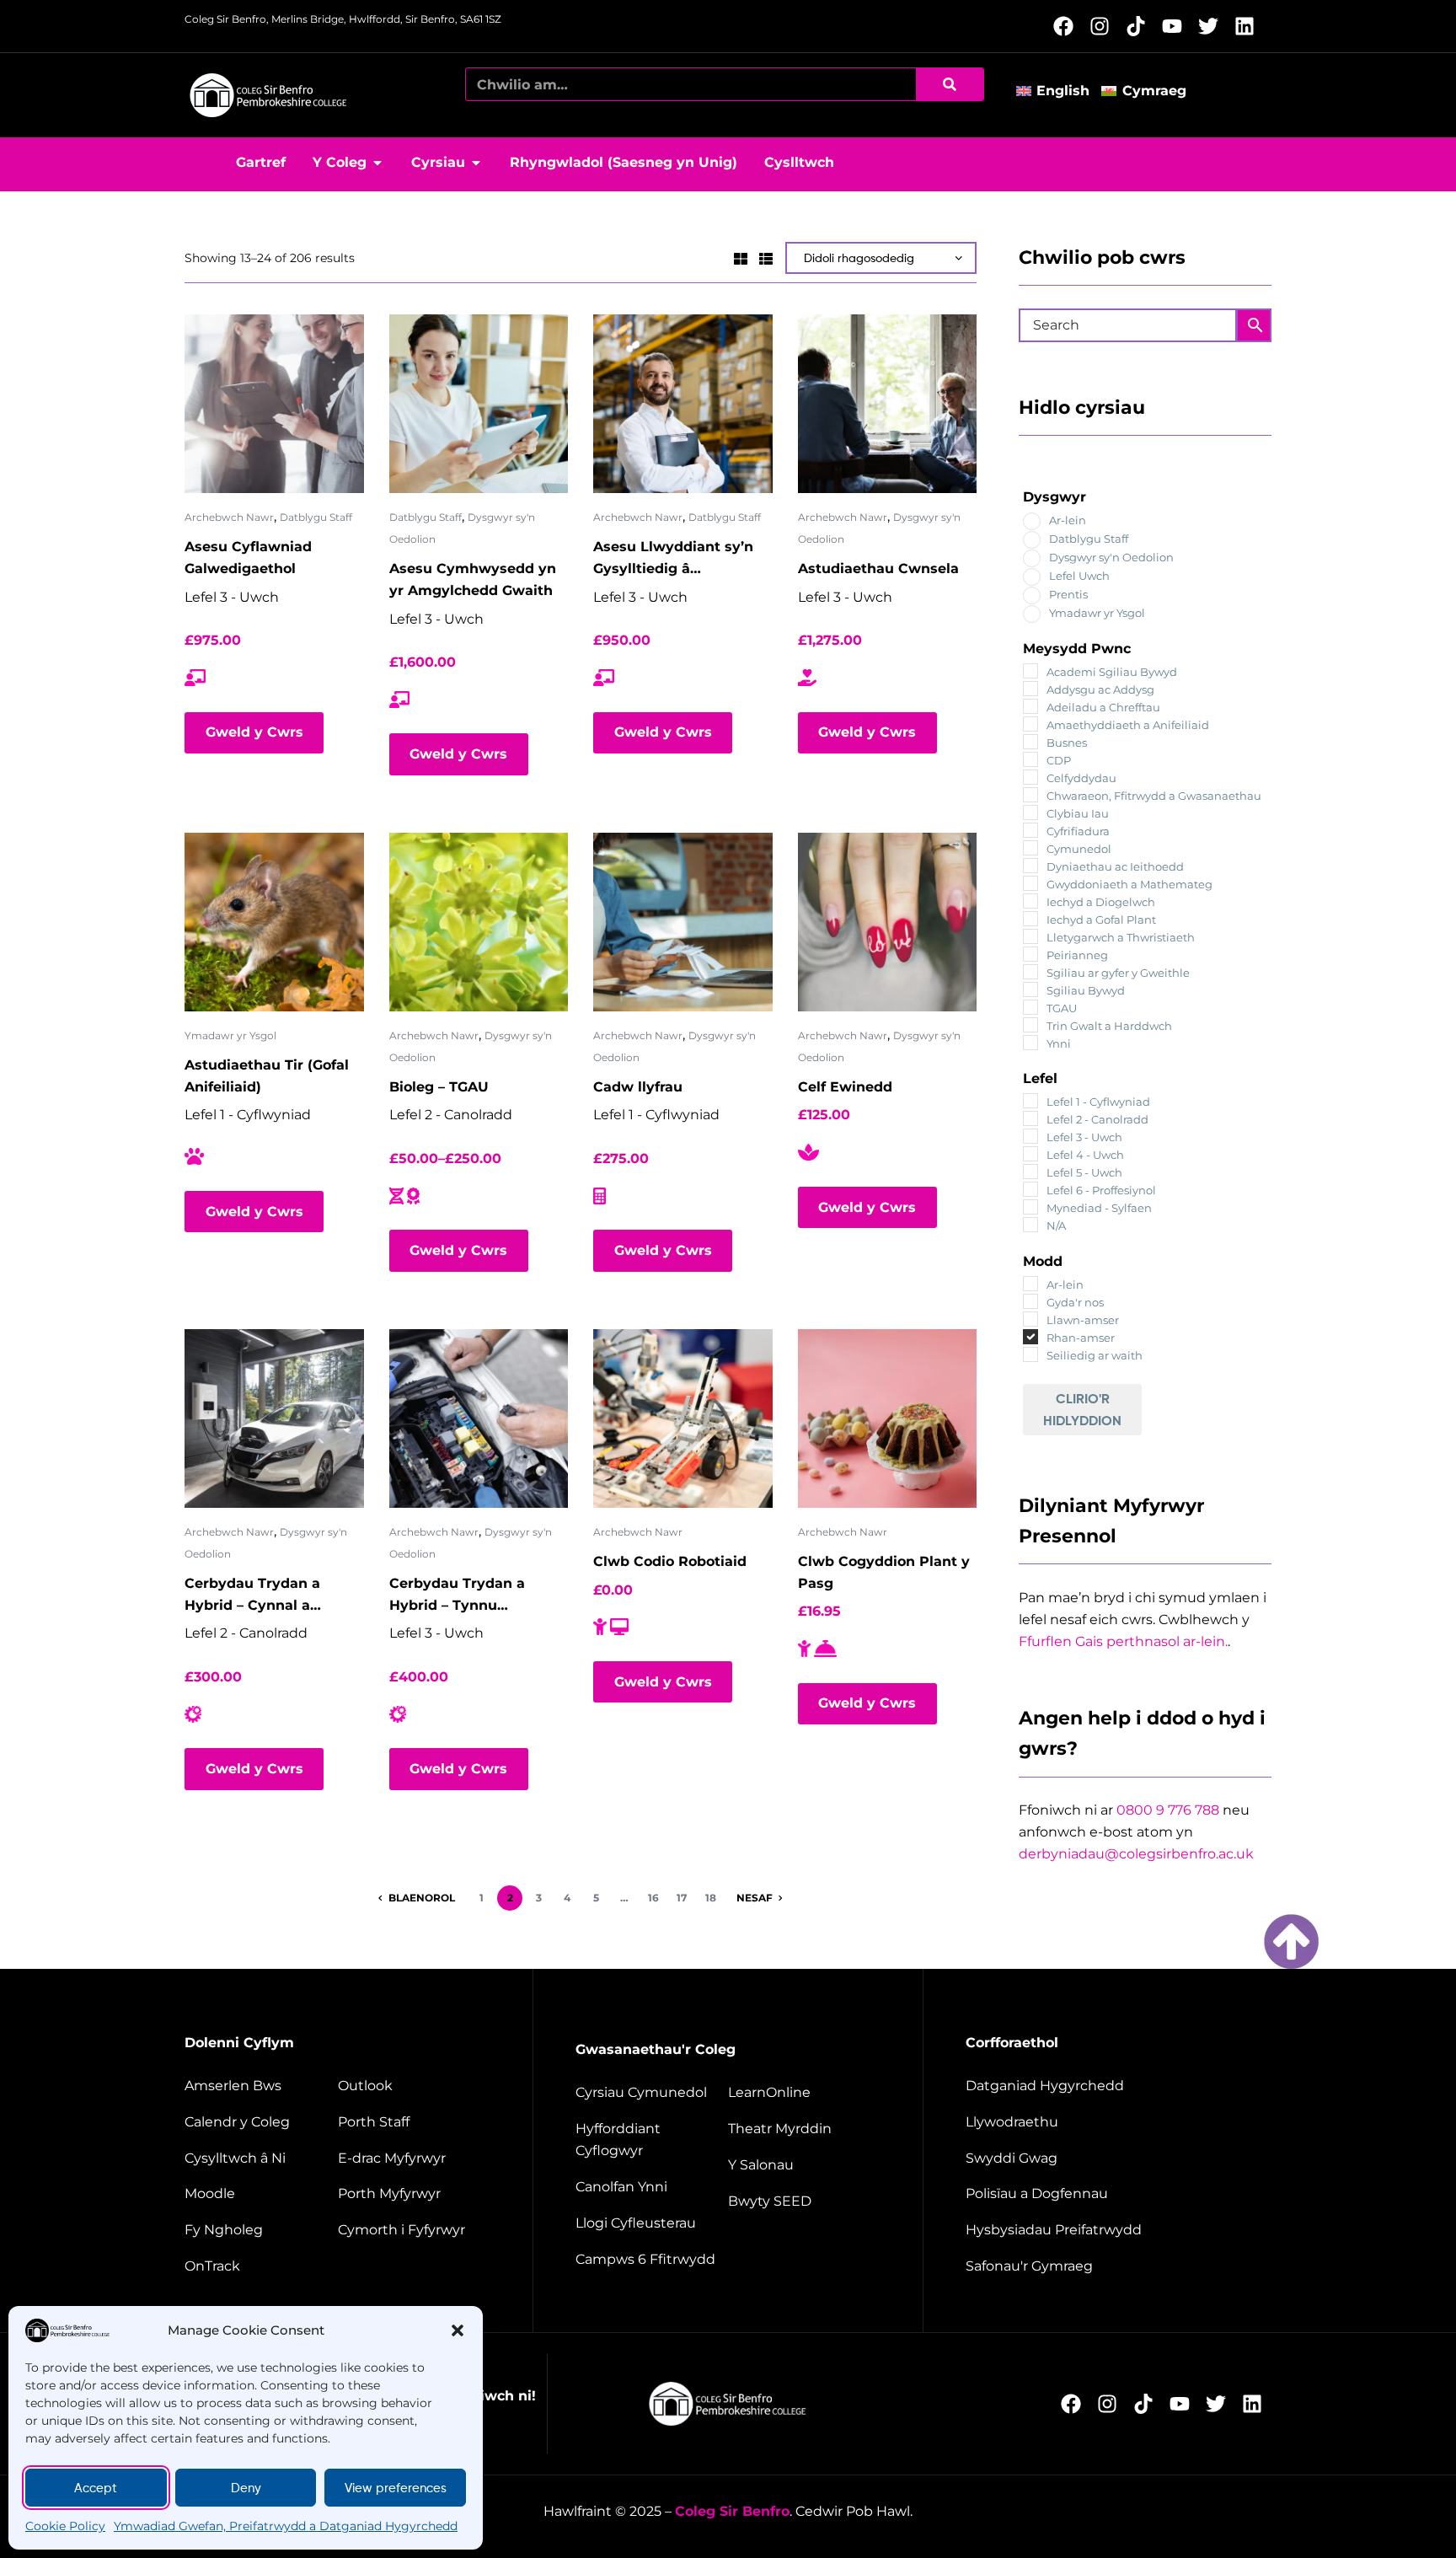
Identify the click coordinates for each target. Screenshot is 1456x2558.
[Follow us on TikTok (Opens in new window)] (1140, 26)
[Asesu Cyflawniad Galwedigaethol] (274, 404)
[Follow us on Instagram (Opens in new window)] (1104, 26)
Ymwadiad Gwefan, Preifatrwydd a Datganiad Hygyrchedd (286, 2526)
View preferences (396, 2488)
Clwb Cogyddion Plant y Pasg (884, 1572)
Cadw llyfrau (638, 1087)
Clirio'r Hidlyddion (1082, 1409)
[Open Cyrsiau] (476, 163)
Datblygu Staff (316, 517)
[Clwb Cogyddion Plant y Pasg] (888, 1419)
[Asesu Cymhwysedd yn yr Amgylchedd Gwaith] (479, 404)
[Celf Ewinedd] (888, 922)
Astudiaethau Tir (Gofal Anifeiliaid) (267, 1076)
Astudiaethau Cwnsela (878, 568)
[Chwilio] (950, 84)
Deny (246, 2488)
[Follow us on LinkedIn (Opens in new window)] (1249, 26)
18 (711, 1898)
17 (682, 1898)
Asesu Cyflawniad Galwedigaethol (248, 558)
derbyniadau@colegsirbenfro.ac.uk (1136, 1854)
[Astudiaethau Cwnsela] (888, 404)
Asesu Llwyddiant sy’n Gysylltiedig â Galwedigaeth (673, 559)
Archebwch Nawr (229, 517)
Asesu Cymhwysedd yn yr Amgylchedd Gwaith (473, 579)
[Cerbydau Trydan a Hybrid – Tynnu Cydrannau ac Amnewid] (479, 1419)
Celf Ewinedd (845, 1087)
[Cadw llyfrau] (683, 922)
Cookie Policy (65, 2526)
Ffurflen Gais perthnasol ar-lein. (1123, 1641)
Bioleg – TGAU (439, 1087)
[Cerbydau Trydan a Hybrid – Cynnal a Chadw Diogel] (274, 1419)
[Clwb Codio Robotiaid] (683, 1419)
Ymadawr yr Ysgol (230, 1035)
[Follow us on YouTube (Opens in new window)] (1177, 26)
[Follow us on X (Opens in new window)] (1213, 26)
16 (653, 1898)
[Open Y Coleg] (377, 163)
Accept (96, 2488)
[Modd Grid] (741, 257)
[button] (458, 2330)
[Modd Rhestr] (766, 257)
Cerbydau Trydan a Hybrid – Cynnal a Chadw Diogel (252, 1596)
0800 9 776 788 (1168, 1810)
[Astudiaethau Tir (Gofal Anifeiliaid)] (274, 922)
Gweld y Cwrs (254, 732)
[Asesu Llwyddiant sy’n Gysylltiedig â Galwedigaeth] (683, 404)
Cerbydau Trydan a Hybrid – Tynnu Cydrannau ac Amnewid (474, 1596)
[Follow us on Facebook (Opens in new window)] (1068, 26)
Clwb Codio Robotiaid (670, 1561)
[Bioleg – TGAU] (479, 922)
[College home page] (269, 95)
